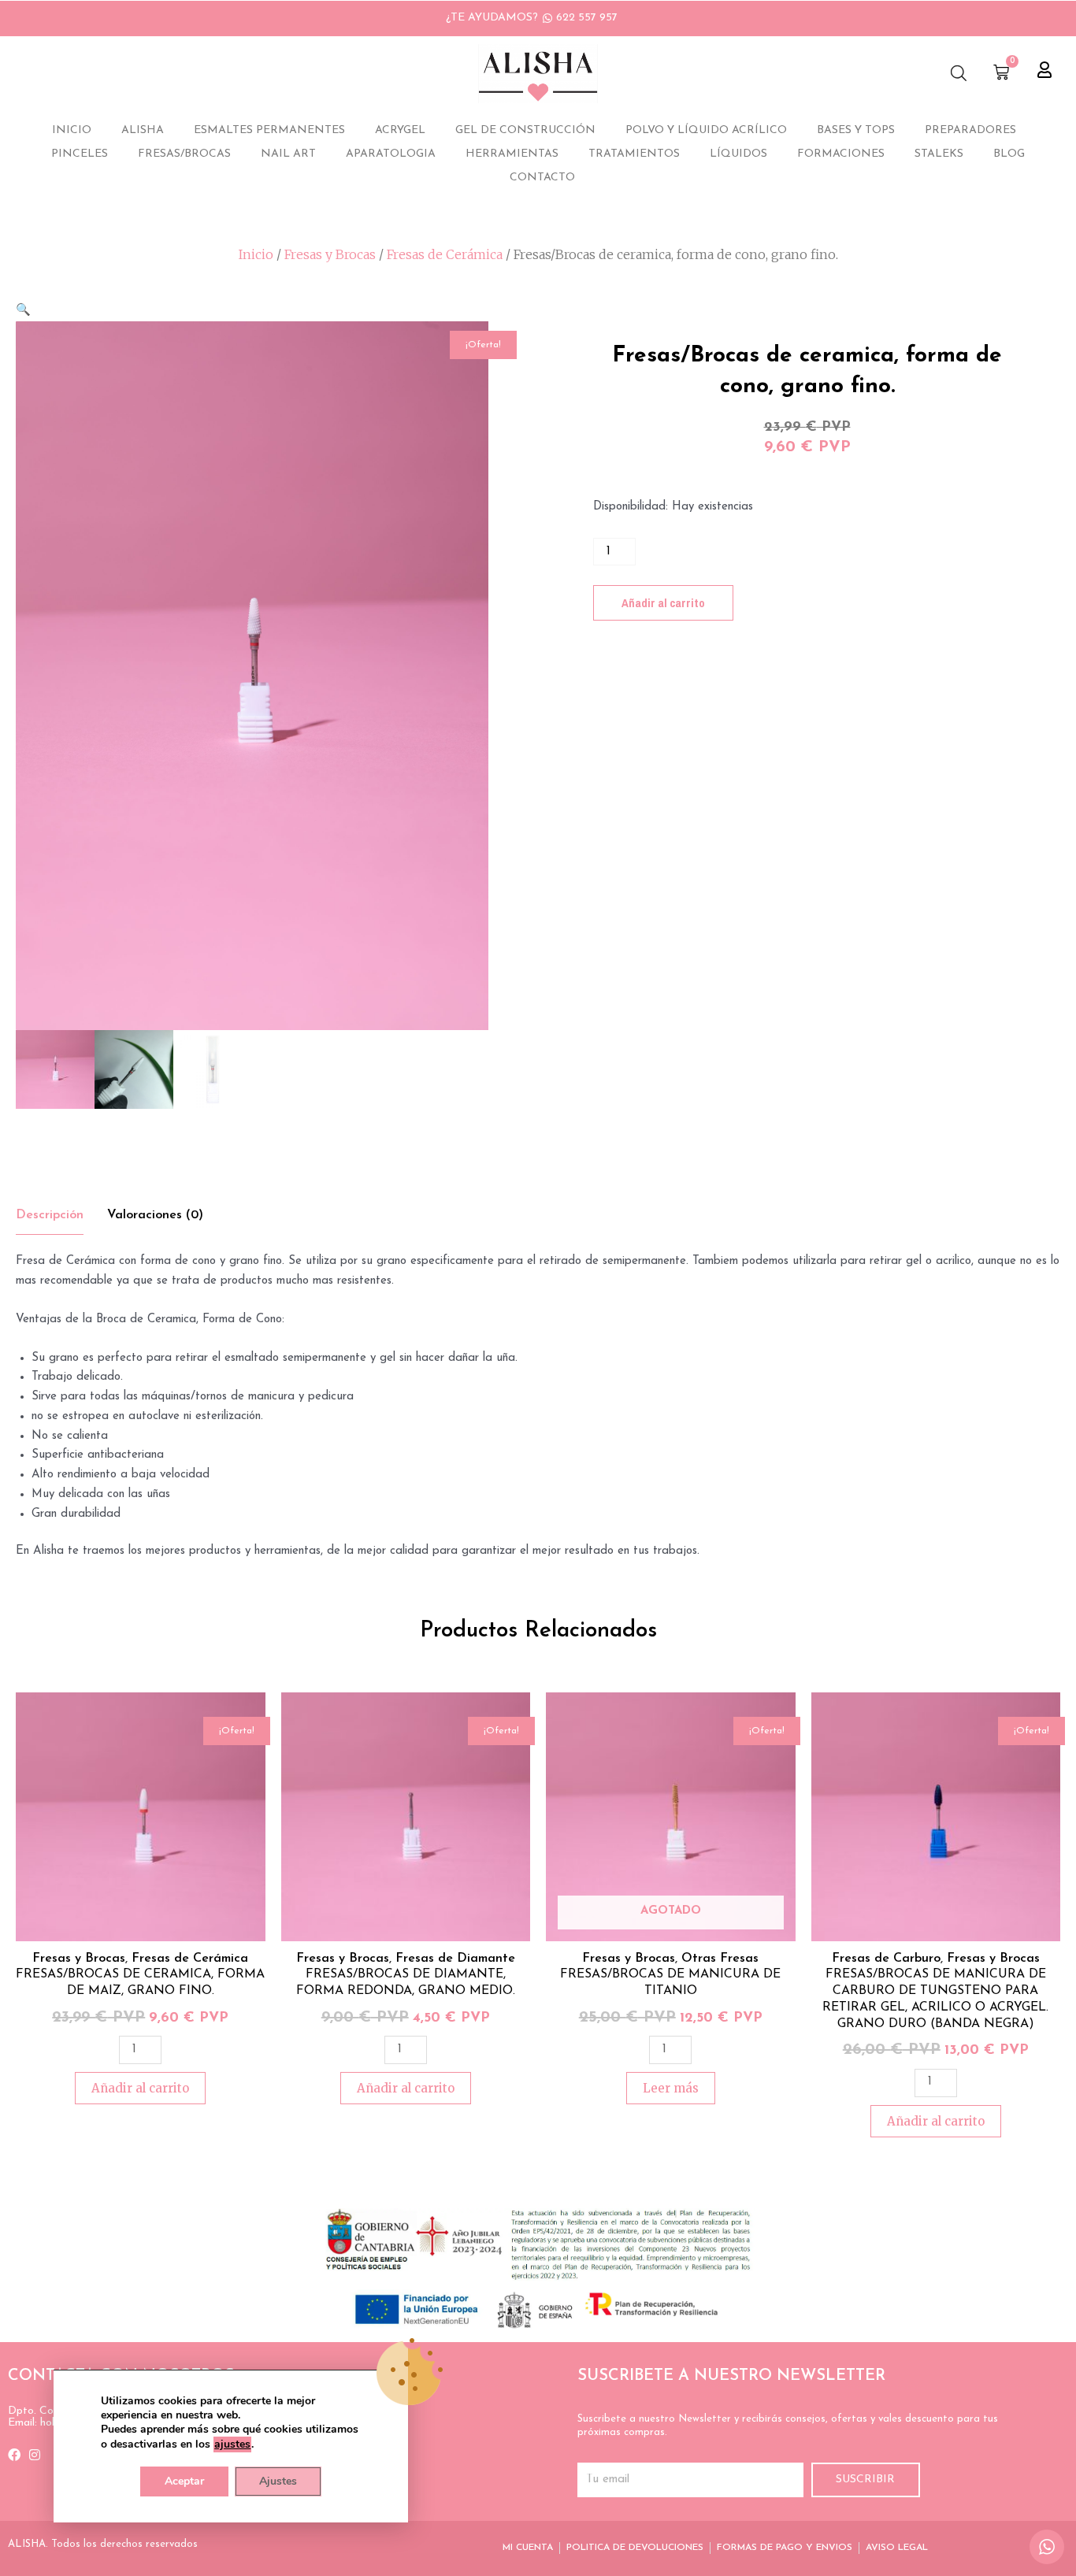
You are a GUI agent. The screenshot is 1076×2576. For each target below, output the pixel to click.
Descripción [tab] (50, 1215)
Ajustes (278, 2481)
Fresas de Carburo (886, 1959)
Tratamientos (634, 154)
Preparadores (970, 130)
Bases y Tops (856, 130)
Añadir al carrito (663, 603)
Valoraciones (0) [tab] (155, 1215)
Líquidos (738, 154)
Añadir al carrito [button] (140, 2088)
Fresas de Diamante (455, 1959)
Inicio (72, 130)
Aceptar (184, 2481)
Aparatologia (391, 154)
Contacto (542, 178)
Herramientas (512, 154)
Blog (1009, 154)
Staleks (939, 154)
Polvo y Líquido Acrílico (706, 130)
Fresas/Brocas (184, 154)
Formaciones (841, 154)
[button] (23, 311)
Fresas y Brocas (330, 254)
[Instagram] (35, 2455)
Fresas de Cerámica (445, 254)
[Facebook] (14, 2455)
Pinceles (80, 154)
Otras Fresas (720, 1959)
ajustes (232, 2444)
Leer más (671, 2088)
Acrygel (400, 130)
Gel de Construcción (525, 130)
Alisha (143, 130)
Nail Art (288, 154)
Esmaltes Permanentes (269, 130)
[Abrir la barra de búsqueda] (959, 74)
